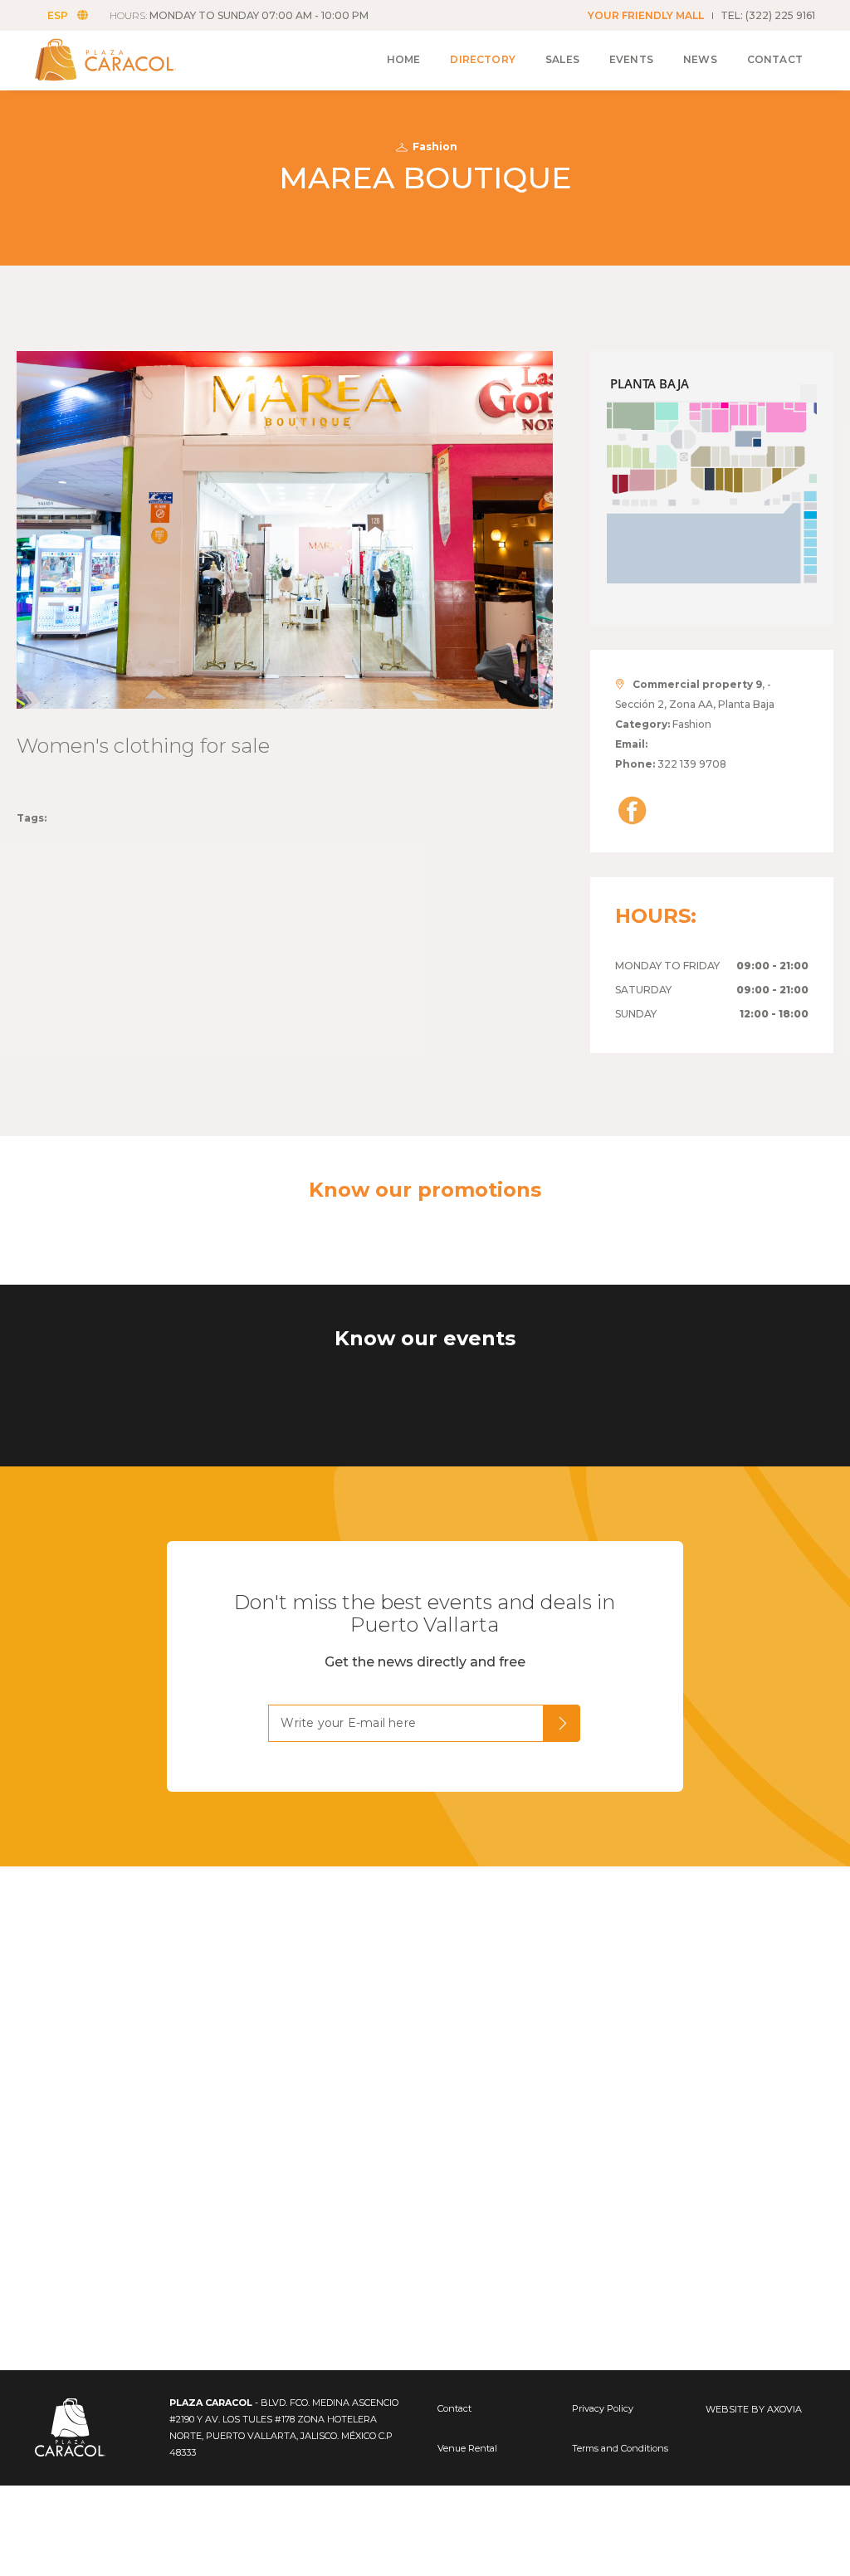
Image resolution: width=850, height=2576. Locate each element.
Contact (775, 59)
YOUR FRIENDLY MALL (646, 15)
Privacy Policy (603, 2408)
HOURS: (239, 15)
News (700, 59)
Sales (562, 59)
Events (631, 59)
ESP (58, 15)
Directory (483, 59)
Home (404, 59)
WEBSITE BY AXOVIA (754, 2409)
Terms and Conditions (620, 2448)
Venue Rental (467, 2448)
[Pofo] (124, 60)
